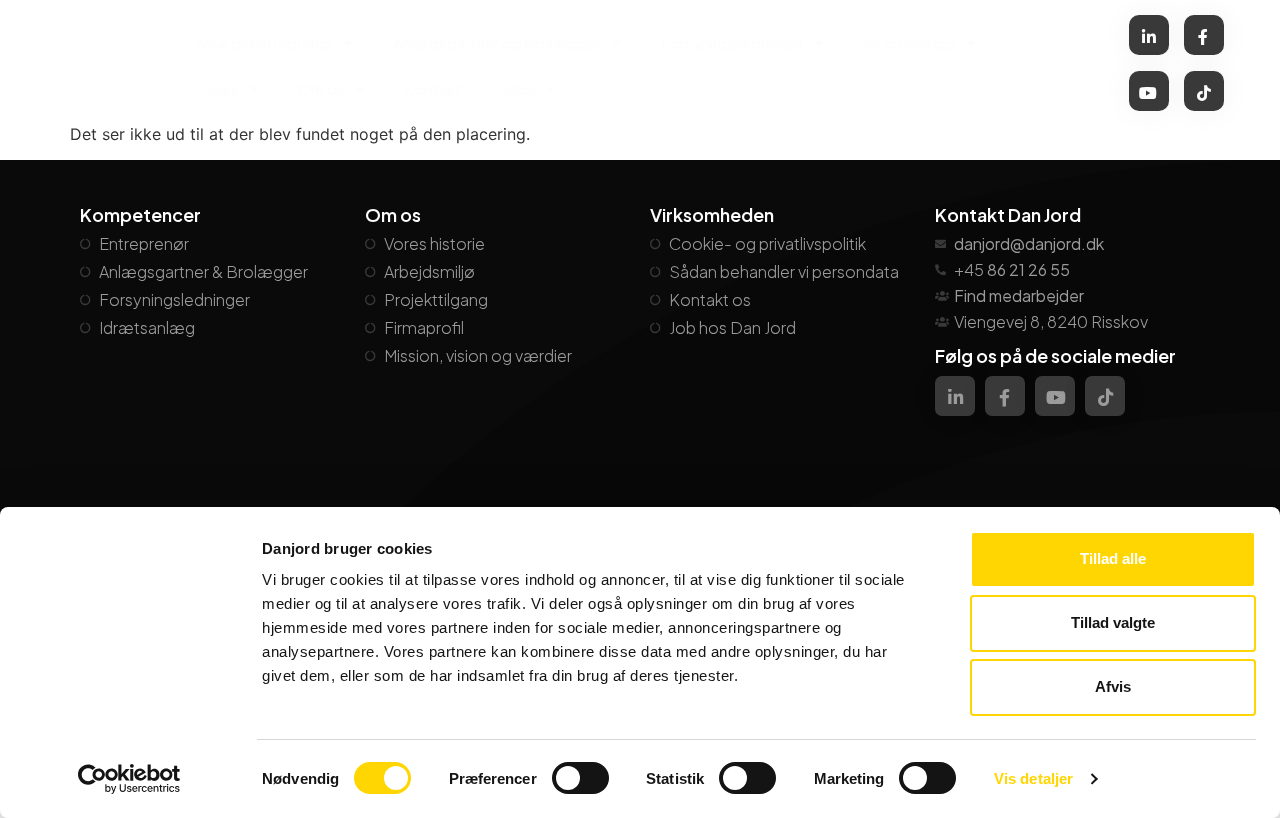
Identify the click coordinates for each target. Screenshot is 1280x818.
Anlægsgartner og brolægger (497, 42)
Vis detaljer (1033, 778)
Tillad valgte (1113, 622)
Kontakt (433, 88)
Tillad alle (1113, 558)
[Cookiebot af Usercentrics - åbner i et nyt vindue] (129, 779)
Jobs (519, 88)
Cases (217, 88)
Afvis (1113, 686)
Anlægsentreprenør (264, 42)
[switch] (580, 778)
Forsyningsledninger (732, 42)
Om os (321, 88)
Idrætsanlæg (909, 42)
